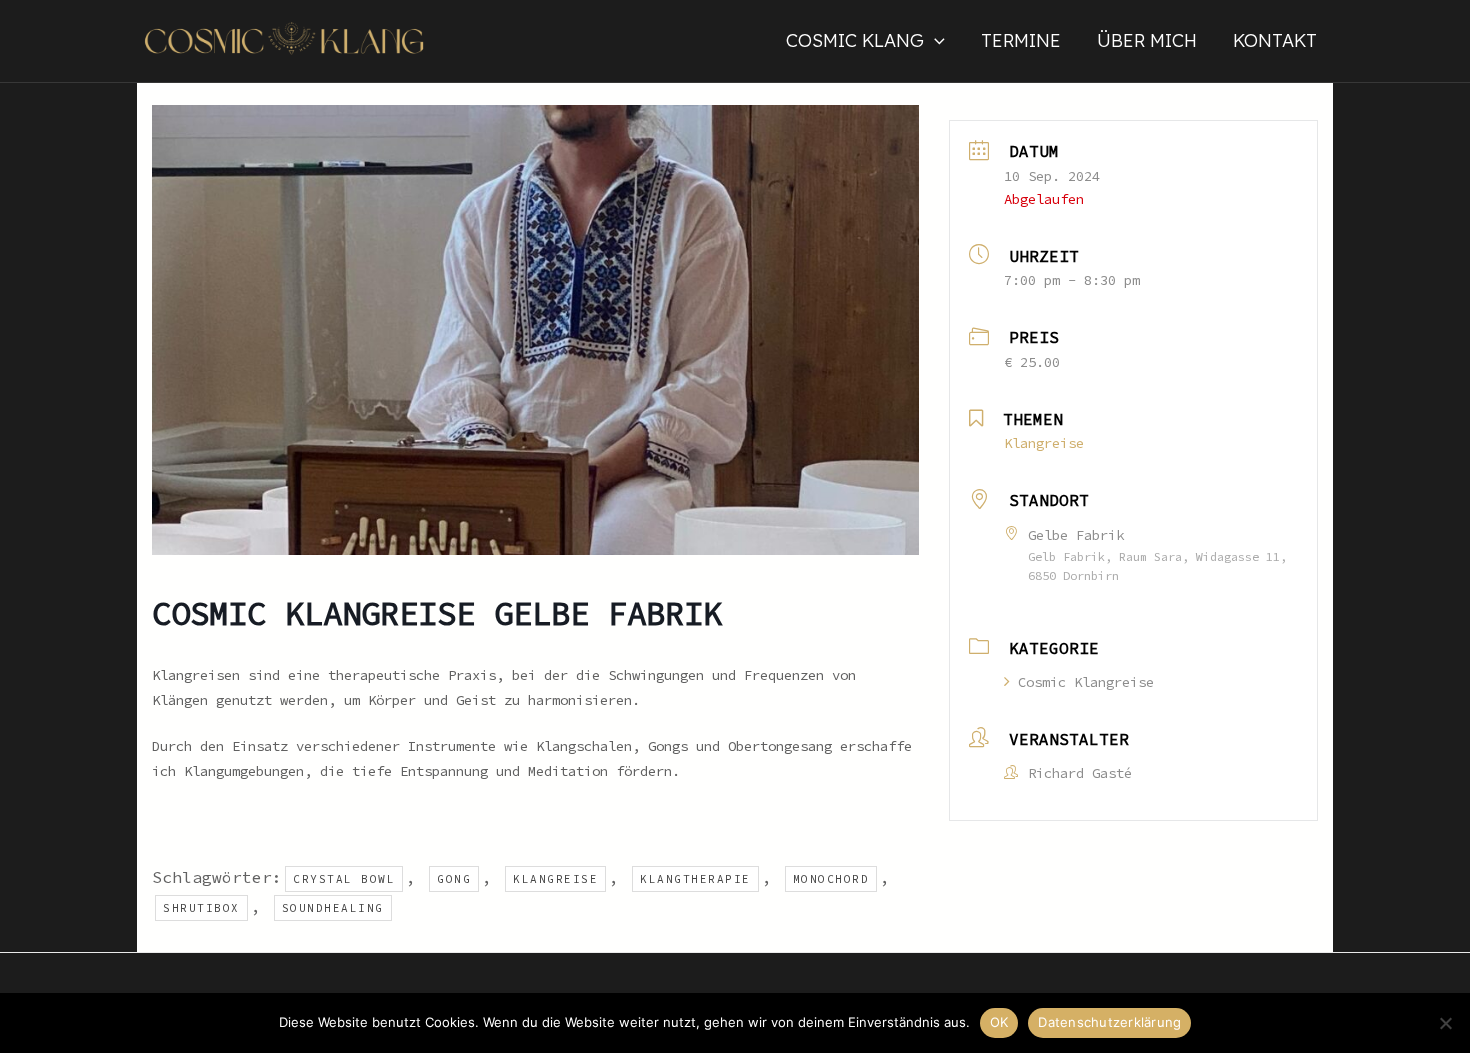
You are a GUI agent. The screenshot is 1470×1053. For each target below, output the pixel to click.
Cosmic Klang (855, 40)
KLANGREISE (555, 879)
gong (454, 879)
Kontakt (1275, 40)
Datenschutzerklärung (1109, 1022)
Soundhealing (333, 908)
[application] (934, 41)
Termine (1021, 40)
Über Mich (1147, 40)
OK (999, 1022)
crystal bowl (344, 879)
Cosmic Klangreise (1086, 682)
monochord (831, 879)
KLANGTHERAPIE (695, 879)
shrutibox (201, 908)
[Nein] (1445, 1023)
